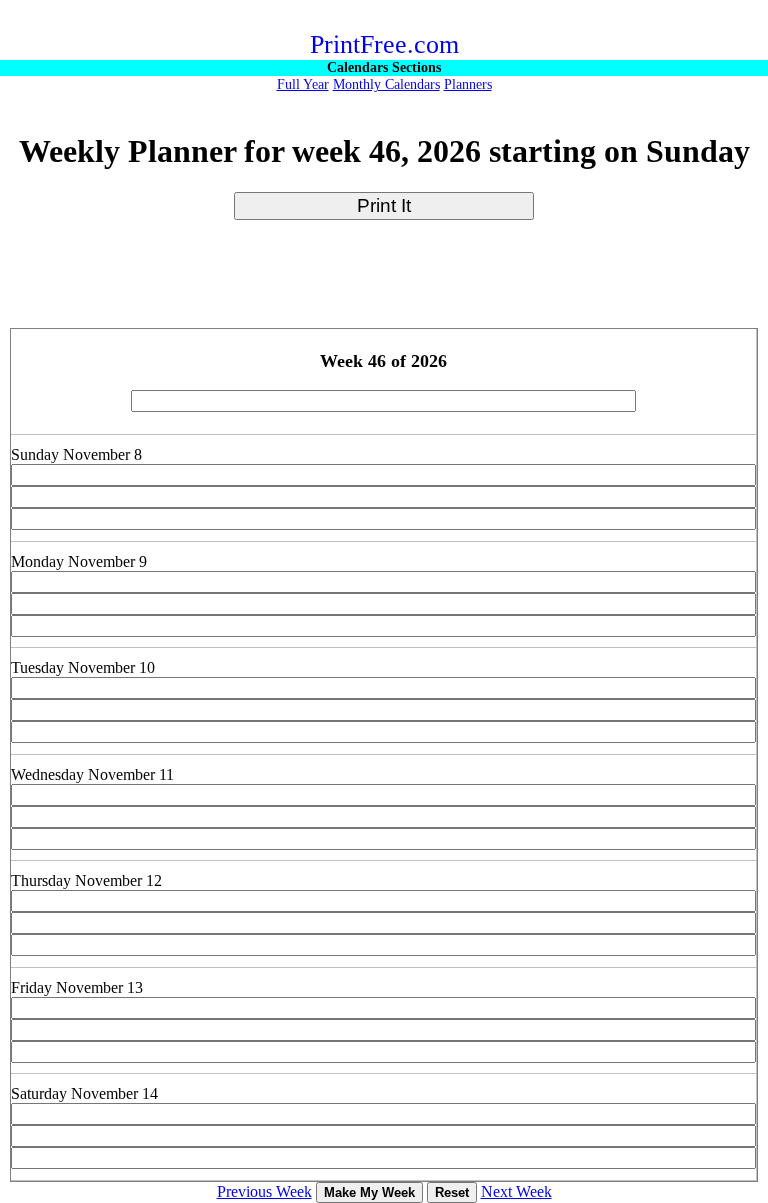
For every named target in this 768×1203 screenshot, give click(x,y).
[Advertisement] (384, 283)
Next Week (516, 1191)
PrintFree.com (384, 44)
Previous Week (264, 1191)
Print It (384, 205)
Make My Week (369, 1192)
